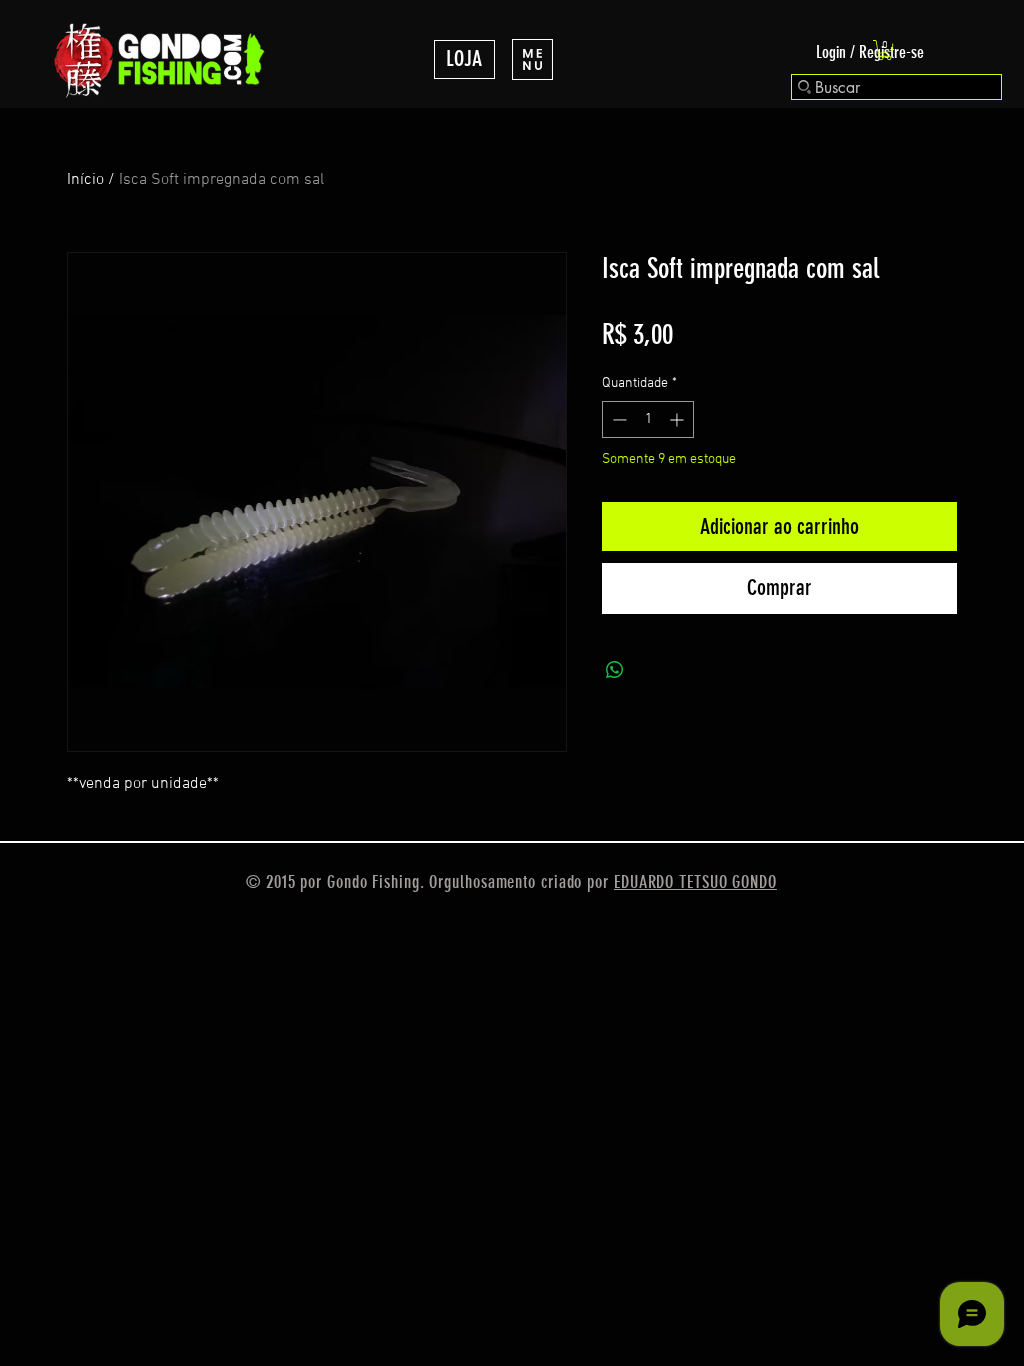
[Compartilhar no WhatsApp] (615, 670)
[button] (532, 59)
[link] (885, 50)
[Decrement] (617, 419)
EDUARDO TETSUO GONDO (695, 882)
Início (85, 180)
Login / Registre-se (870, 52)
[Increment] (678, 419)
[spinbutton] (648, 419)
